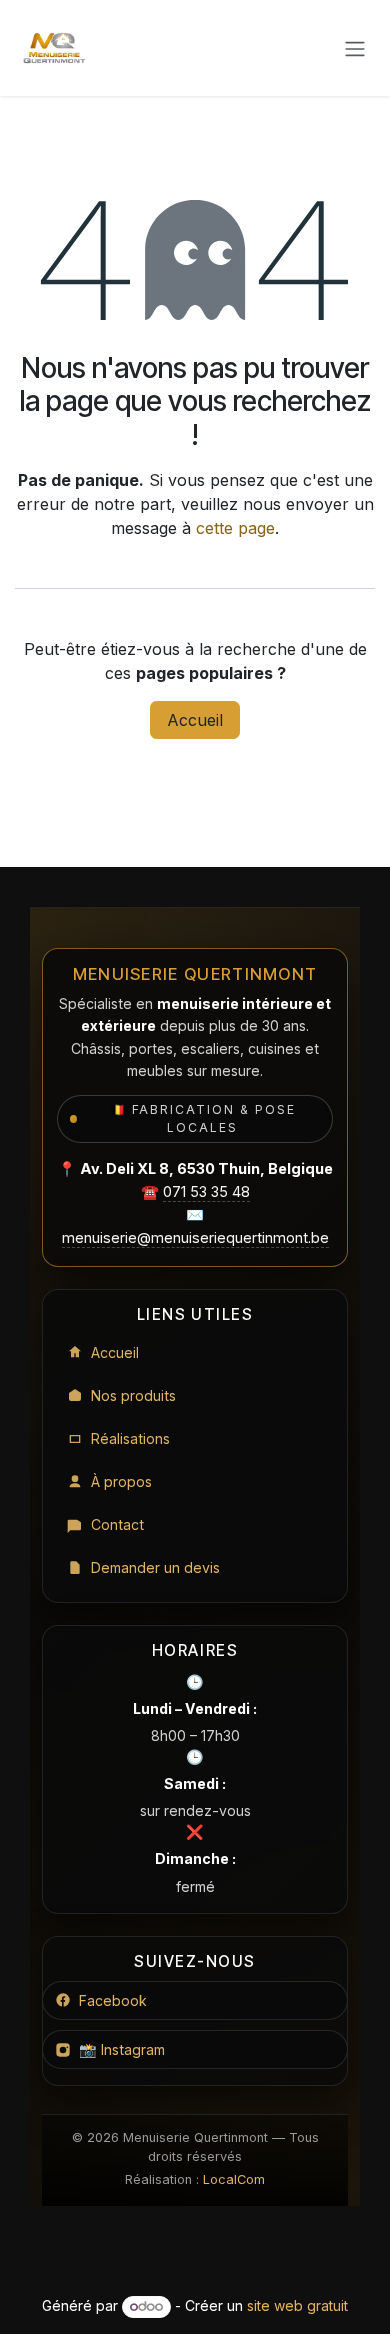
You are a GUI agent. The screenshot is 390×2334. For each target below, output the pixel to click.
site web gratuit (297, 2305)
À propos (121, 1481)
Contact (117, 1524)
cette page (235, 528)
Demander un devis (155, 1567)
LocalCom (234, 2179)
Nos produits (133, 1395)
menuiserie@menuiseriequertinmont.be (195, 1237)
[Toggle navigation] (355, 48)
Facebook (113, 2000)
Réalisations (130, 1438)
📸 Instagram (122, 2049)
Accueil (195, 720)
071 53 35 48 (206, 1191)
